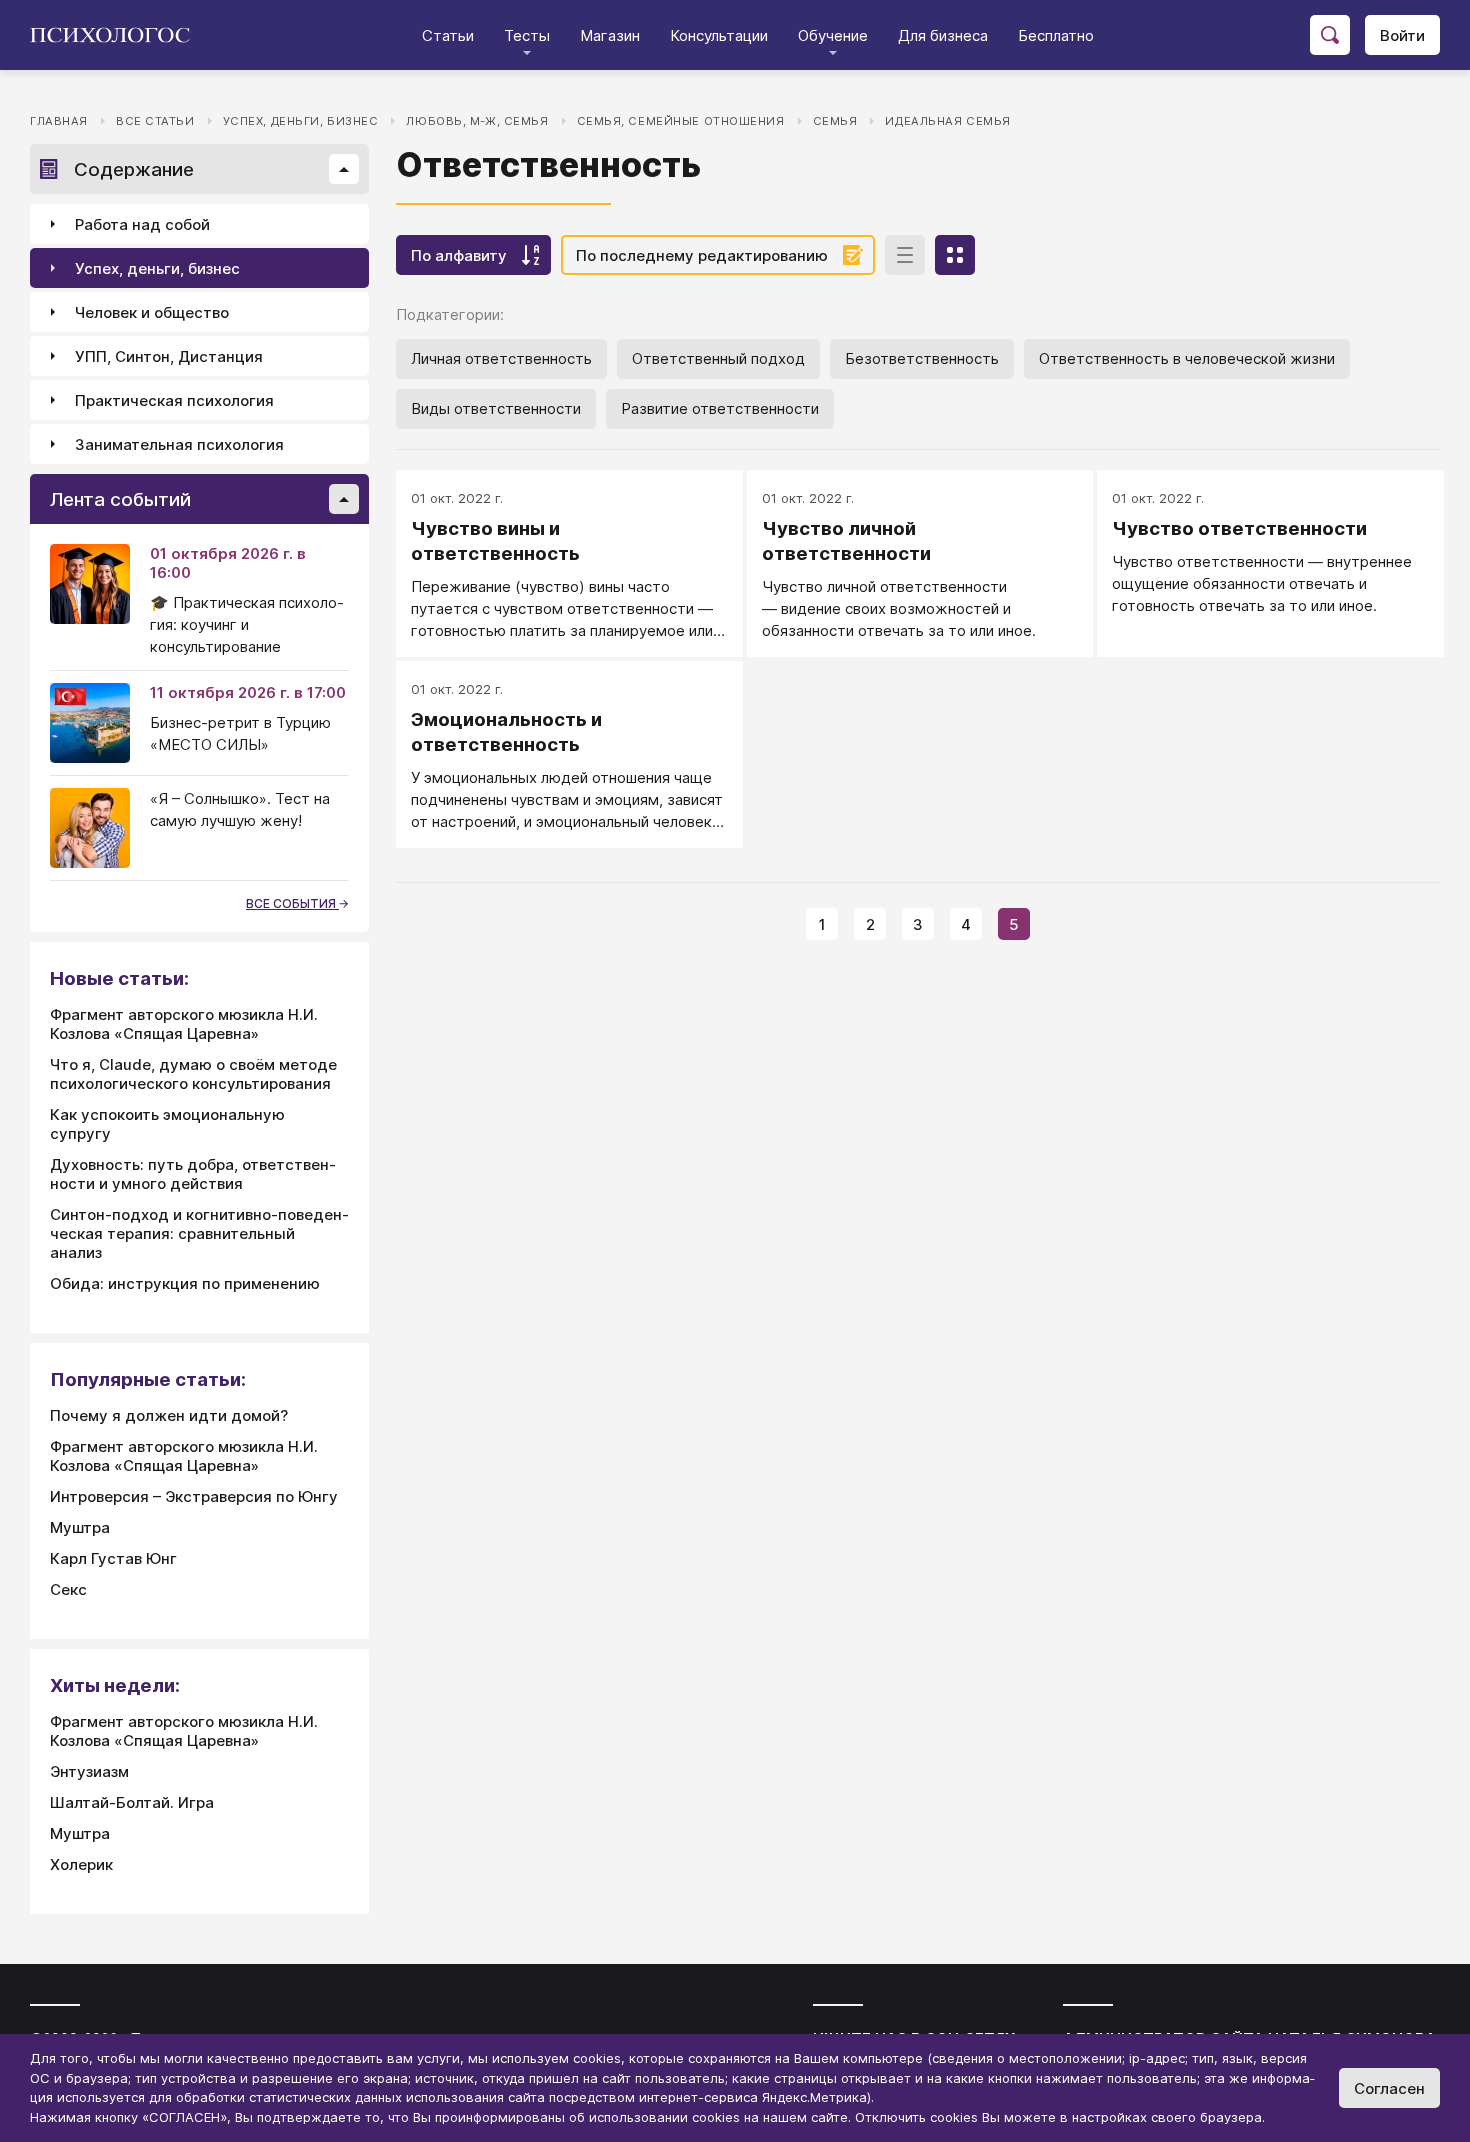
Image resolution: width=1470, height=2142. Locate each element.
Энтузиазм (89, 1771)
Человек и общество (152, 312)
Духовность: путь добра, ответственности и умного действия (193, 1174)
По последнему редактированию (702, 255)
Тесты (527, 35)
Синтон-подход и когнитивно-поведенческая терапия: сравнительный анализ (199, 1233)
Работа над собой (142, 224)
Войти (1402, 35)
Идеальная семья (947, 121)
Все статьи (155, 121)
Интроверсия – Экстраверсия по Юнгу (194, 1496)
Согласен (1389, 2088)
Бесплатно (1056, 35)
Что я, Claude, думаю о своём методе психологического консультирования (193, 1074)
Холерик (81, 1864)
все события (292, 903)
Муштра (80, 1527)
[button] (344, 169)
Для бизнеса (943, 35)
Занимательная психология (179, 444)
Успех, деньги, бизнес (301, 121)
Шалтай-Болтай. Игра (132, 1802)
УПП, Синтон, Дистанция (169, 356)
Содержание (134, 169)
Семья (835, 121)
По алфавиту (459, 255)
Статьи (448, 35)
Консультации (719, 35)
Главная (59, 121)
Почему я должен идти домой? (169, 1415)
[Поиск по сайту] (1330, 35)
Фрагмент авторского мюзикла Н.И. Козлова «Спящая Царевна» (184, 1024)
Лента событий (120, 499)
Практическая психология (174, 400)
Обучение (833, 35)
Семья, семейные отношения (681, 121)
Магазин (610, 35)
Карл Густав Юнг (113, 1558)
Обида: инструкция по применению (185, 1283)
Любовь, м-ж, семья (477, 121)
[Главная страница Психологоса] (117, 35)
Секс (68, 1589)
